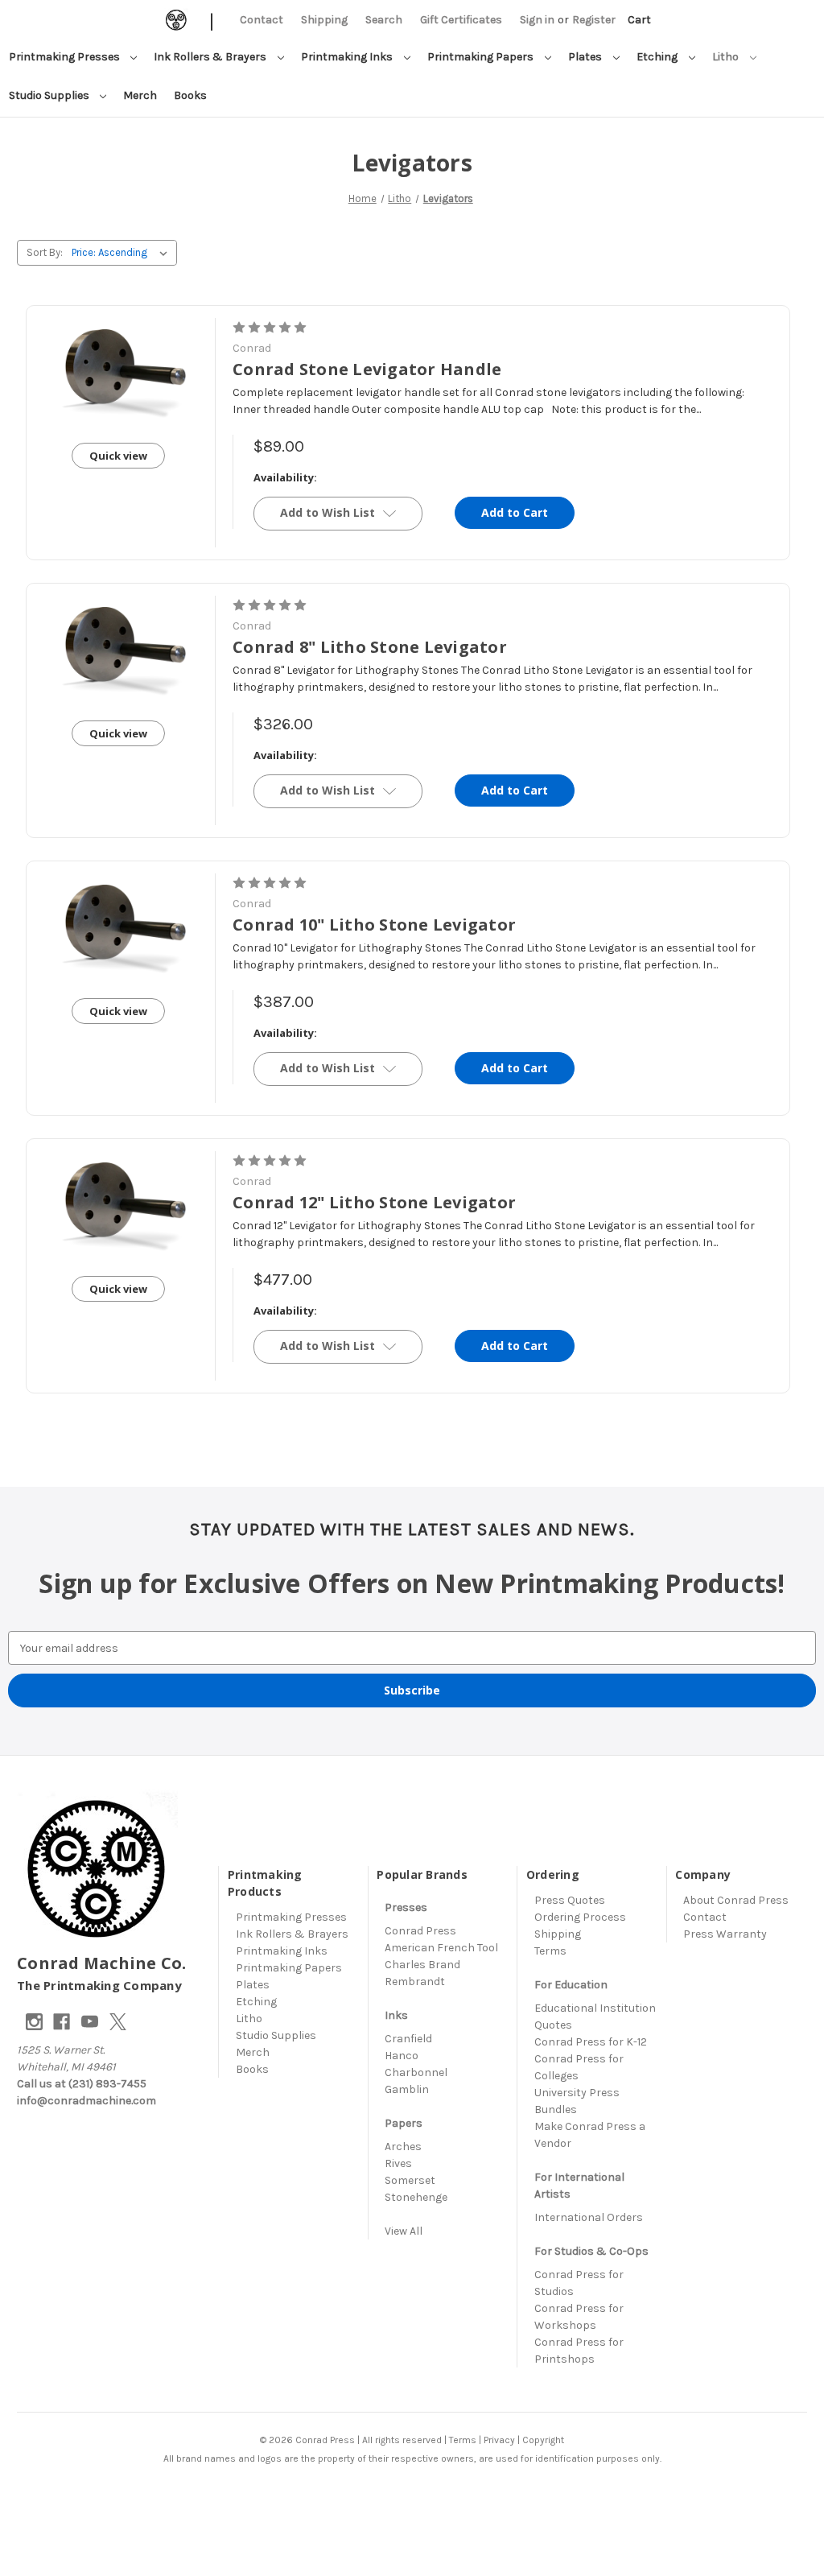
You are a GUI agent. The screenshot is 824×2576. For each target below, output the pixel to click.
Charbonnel (416, 2072)
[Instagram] (34, 2022)
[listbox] (123, 253)
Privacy (499, 2440)
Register (594, 20)
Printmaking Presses (66, 57)
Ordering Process (580, 1917)
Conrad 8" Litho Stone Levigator (370, 647)
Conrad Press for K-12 (591, 2042)
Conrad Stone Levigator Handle (367, 369)
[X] (118, 2022)
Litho (727, 57)
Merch (140, 95)
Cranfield (408, 2039)
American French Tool (441, 1948)
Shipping (324, 20)
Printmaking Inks (348, 57)
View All (404, 2231)
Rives (398, 2163)
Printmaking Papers (482, 57)
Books (190, 95)
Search (384, 20)
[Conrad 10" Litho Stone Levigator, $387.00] (118, 927)
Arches (403, 2147)
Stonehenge (416, 2197)
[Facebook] (62, 2022)
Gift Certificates (461, 20)
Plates (586, 57)
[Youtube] (90, 2022)
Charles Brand (422, 1965)
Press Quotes (570, 1900)
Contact (262, 20)
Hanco (402, 2056)
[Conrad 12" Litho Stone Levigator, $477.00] (118, 1205)
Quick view (118, 456)
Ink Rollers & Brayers (211, 57)
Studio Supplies (50, 95)
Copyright (543, 2440)
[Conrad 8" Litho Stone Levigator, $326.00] (118, 650)
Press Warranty (725, 1934)
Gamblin (407, 2089)
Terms (550, 1951)
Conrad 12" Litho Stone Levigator (374, 1202)
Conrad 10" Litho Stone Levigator (374, 925)
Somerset (410, 2180)
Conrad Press (420, 1931)
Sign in (537, 20)
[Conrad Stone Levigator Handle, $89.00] (118, 372)
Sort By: (45, 252)
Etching (658, 57)
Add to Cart (515, 512)
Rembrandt (415, 1982)
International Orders (589, 2217)
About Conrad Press (736, 1900)
